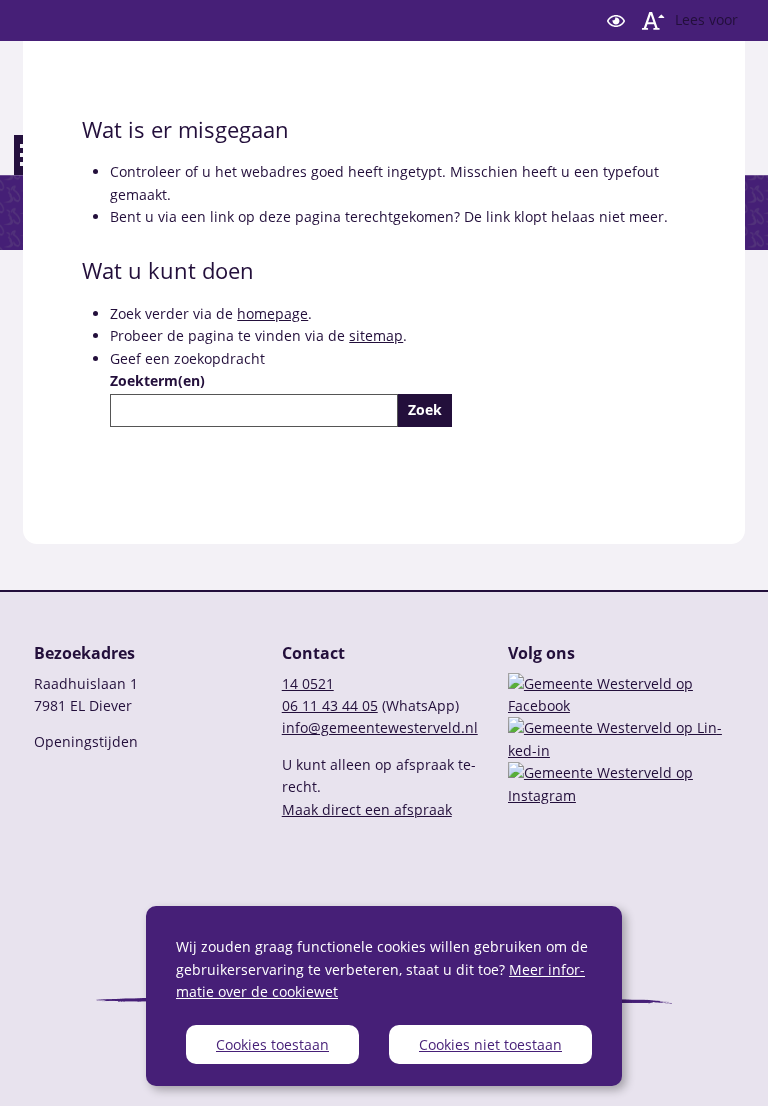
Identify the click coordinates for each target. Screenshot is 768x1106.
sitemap (376, 335)
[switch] (616, 20)
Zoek (425, 409)
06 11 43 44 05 (330, 705)
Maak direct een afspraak (367, 809)
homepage (272, 313)
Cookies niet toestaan (490, 1044)
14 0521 (308, 683)
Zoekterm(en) (157, 380)
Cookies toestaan (272, 1044)
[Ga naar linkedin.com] (621, 750)
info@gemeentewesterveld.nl (380, 727)
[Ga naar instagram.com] (621, 795)
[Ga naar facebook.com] (621, 705)
